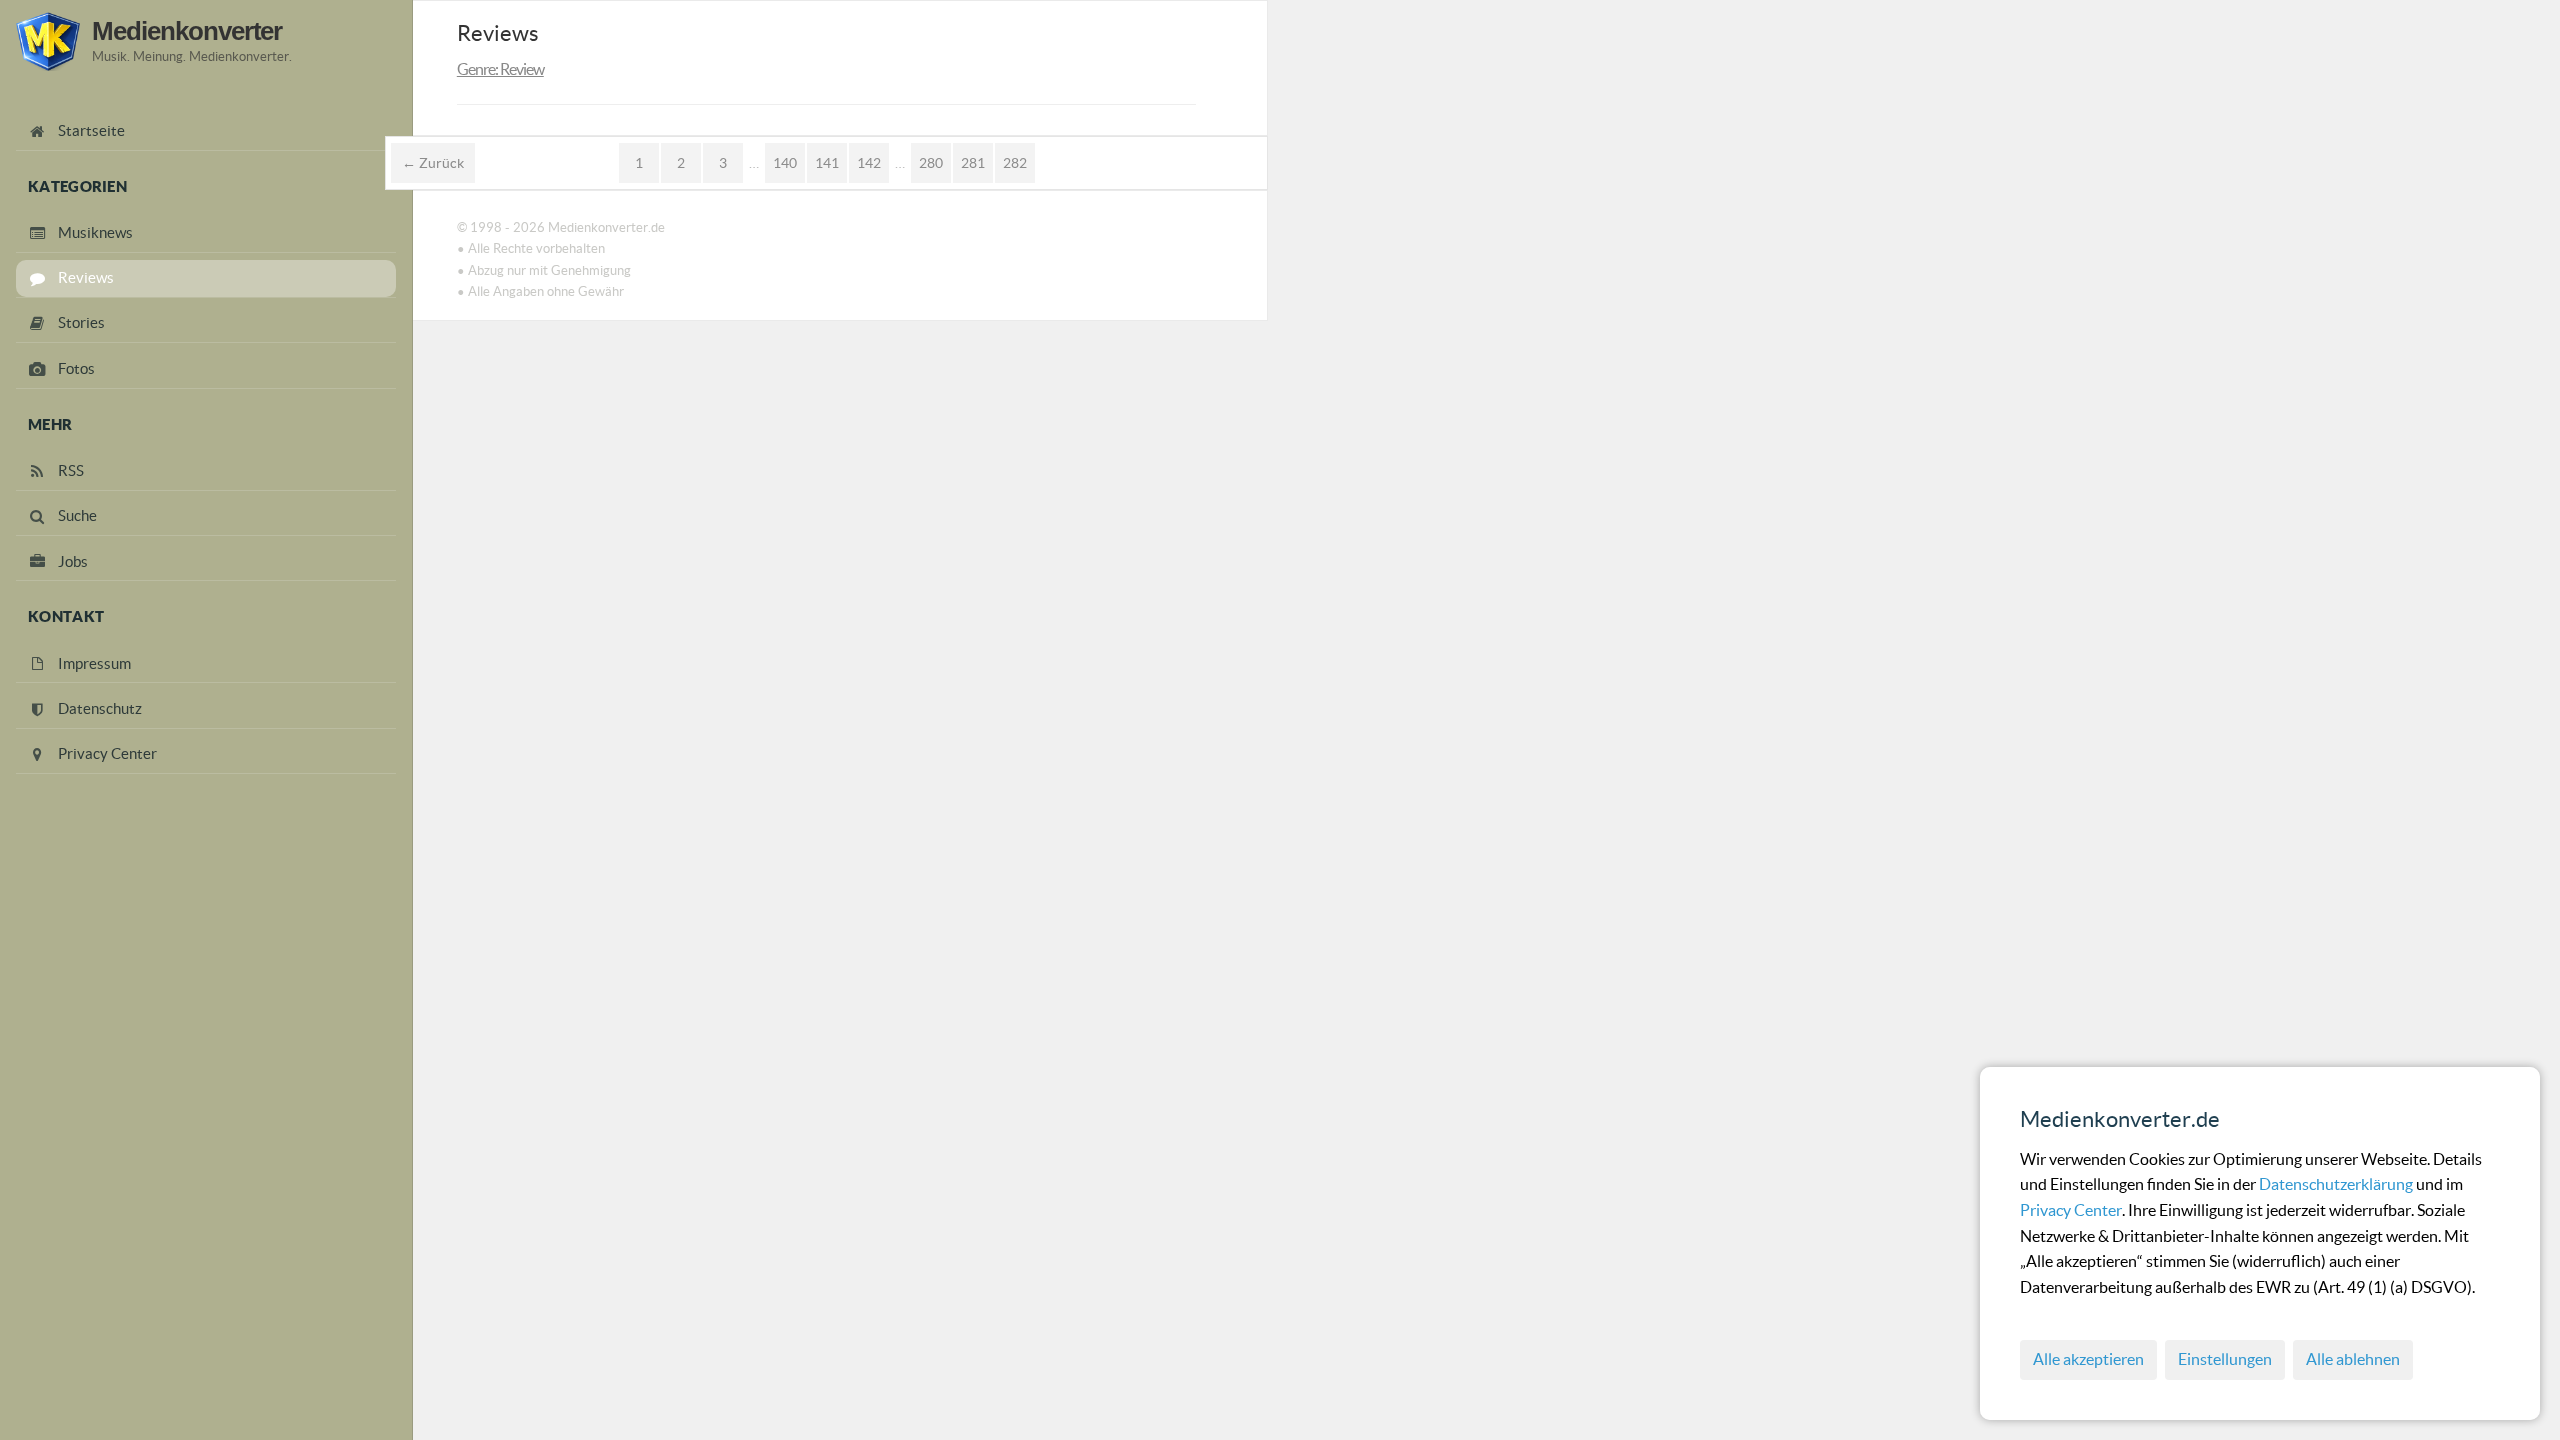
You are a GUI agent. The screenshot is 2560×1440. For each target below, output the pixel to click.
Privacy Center (2071, 1210)
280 (931, 163)
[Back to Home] (48, 41)
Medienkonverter (187, 31)
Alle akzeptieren (2088, 1359)
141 (827, 163)
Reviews (498, 33)
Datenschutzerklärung (2337, 1184)
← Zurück (433, 163)
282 (1015, 163)
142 (869, 163)
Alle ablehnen (2353, 1359)
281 (973, 163)
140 (785, 163)
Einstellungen (2225, 1359)
